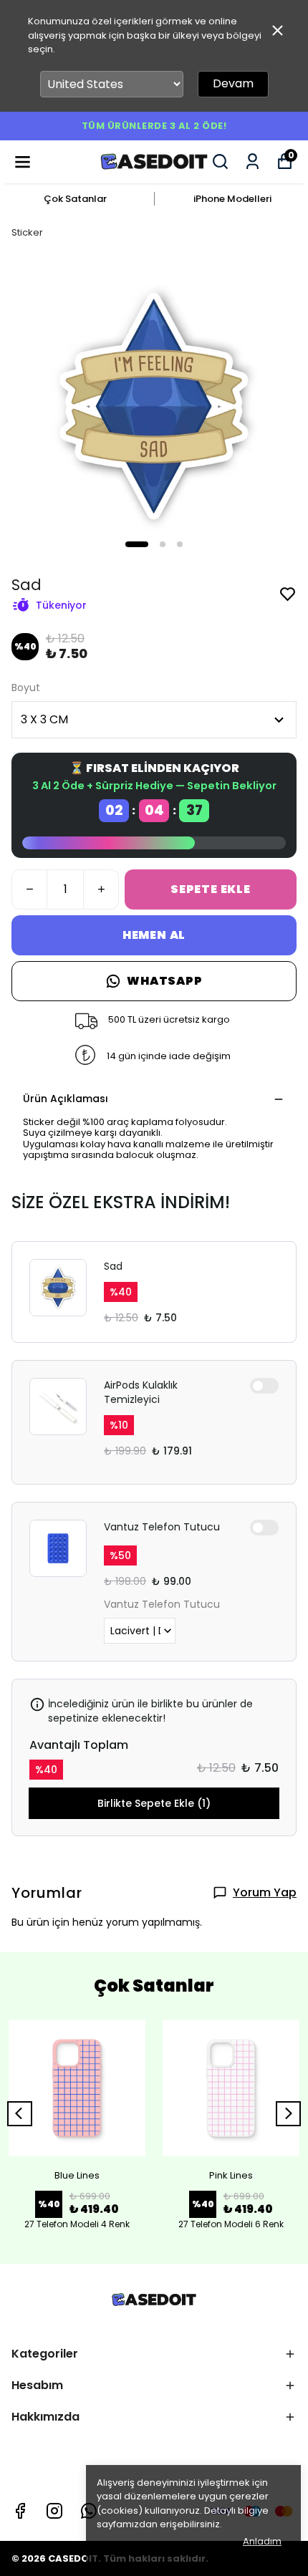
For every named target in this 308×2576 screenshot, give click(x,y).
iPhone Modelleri (232, 199)
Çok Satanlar (75, 199)
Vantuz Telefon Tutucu (162, 1527)
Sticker (27, 232)
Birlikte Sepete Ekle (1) (154, 1803)
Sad (113, 1266)
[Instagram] (54, 2511)
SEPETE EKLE (211, 889)
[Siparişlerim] (252, 161)
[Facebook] (20, 2511)
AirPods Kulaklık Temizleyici (141, 1392)
